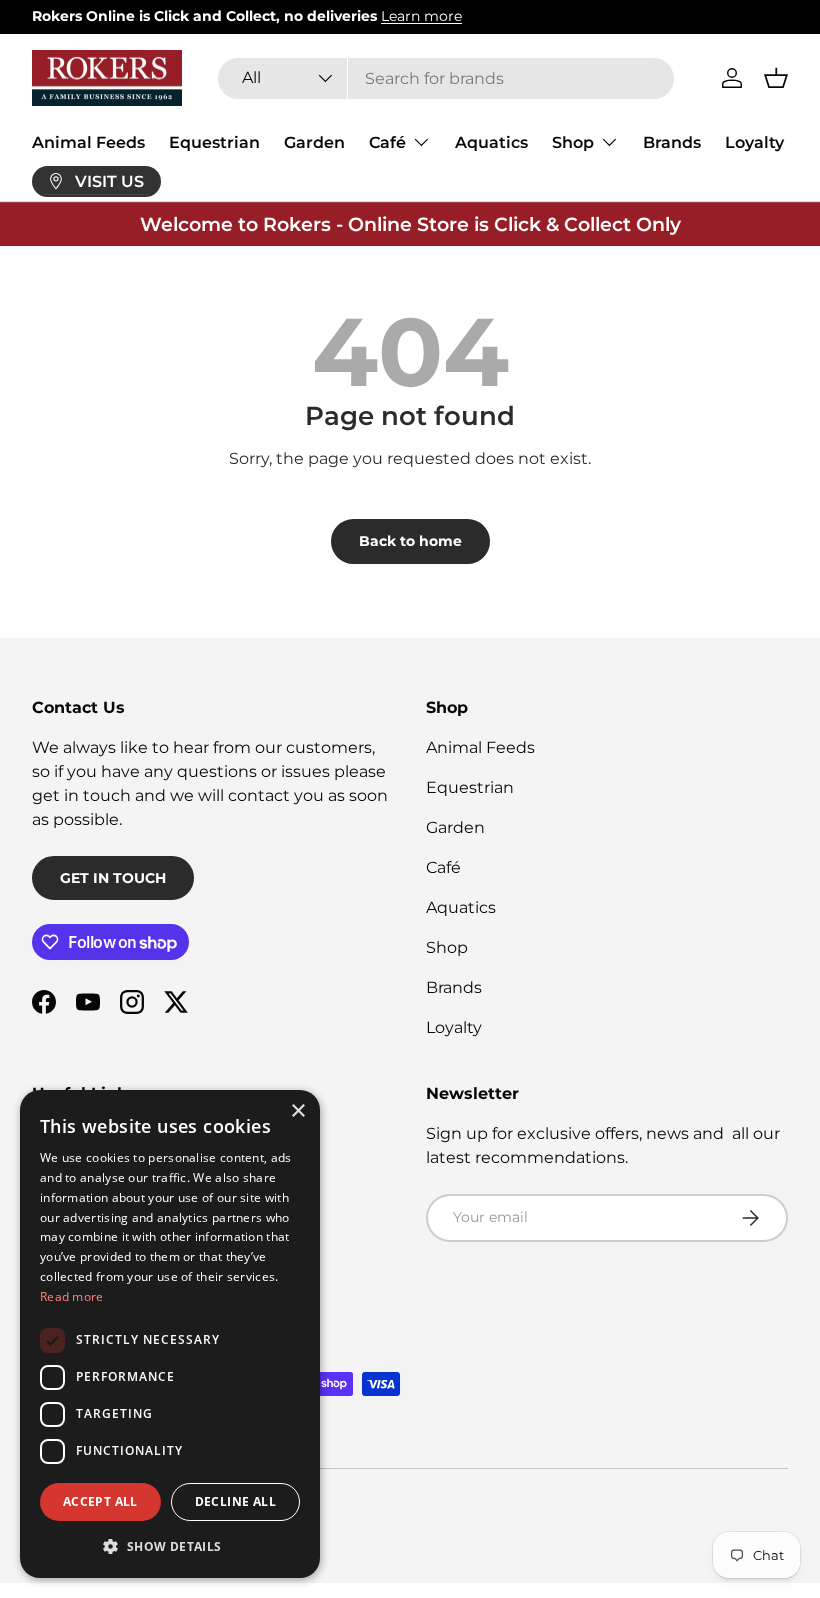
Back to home (410, 541)
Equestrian (214, 142)
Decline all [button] (235, 1501)
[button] (776, 78)
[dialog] (170, 1334)
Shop (447, 947)
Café (443, 867)
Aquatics (491, 142)
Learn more (421, 16)
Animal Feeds (88, 142)
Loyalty (754, 142)
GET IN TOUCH (113, 878)
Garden (314, 142)
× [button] (297, 1111)
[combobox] (446, 78)
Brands (672, 142)
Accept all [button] (100, 1501)
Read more (72, 1296)
